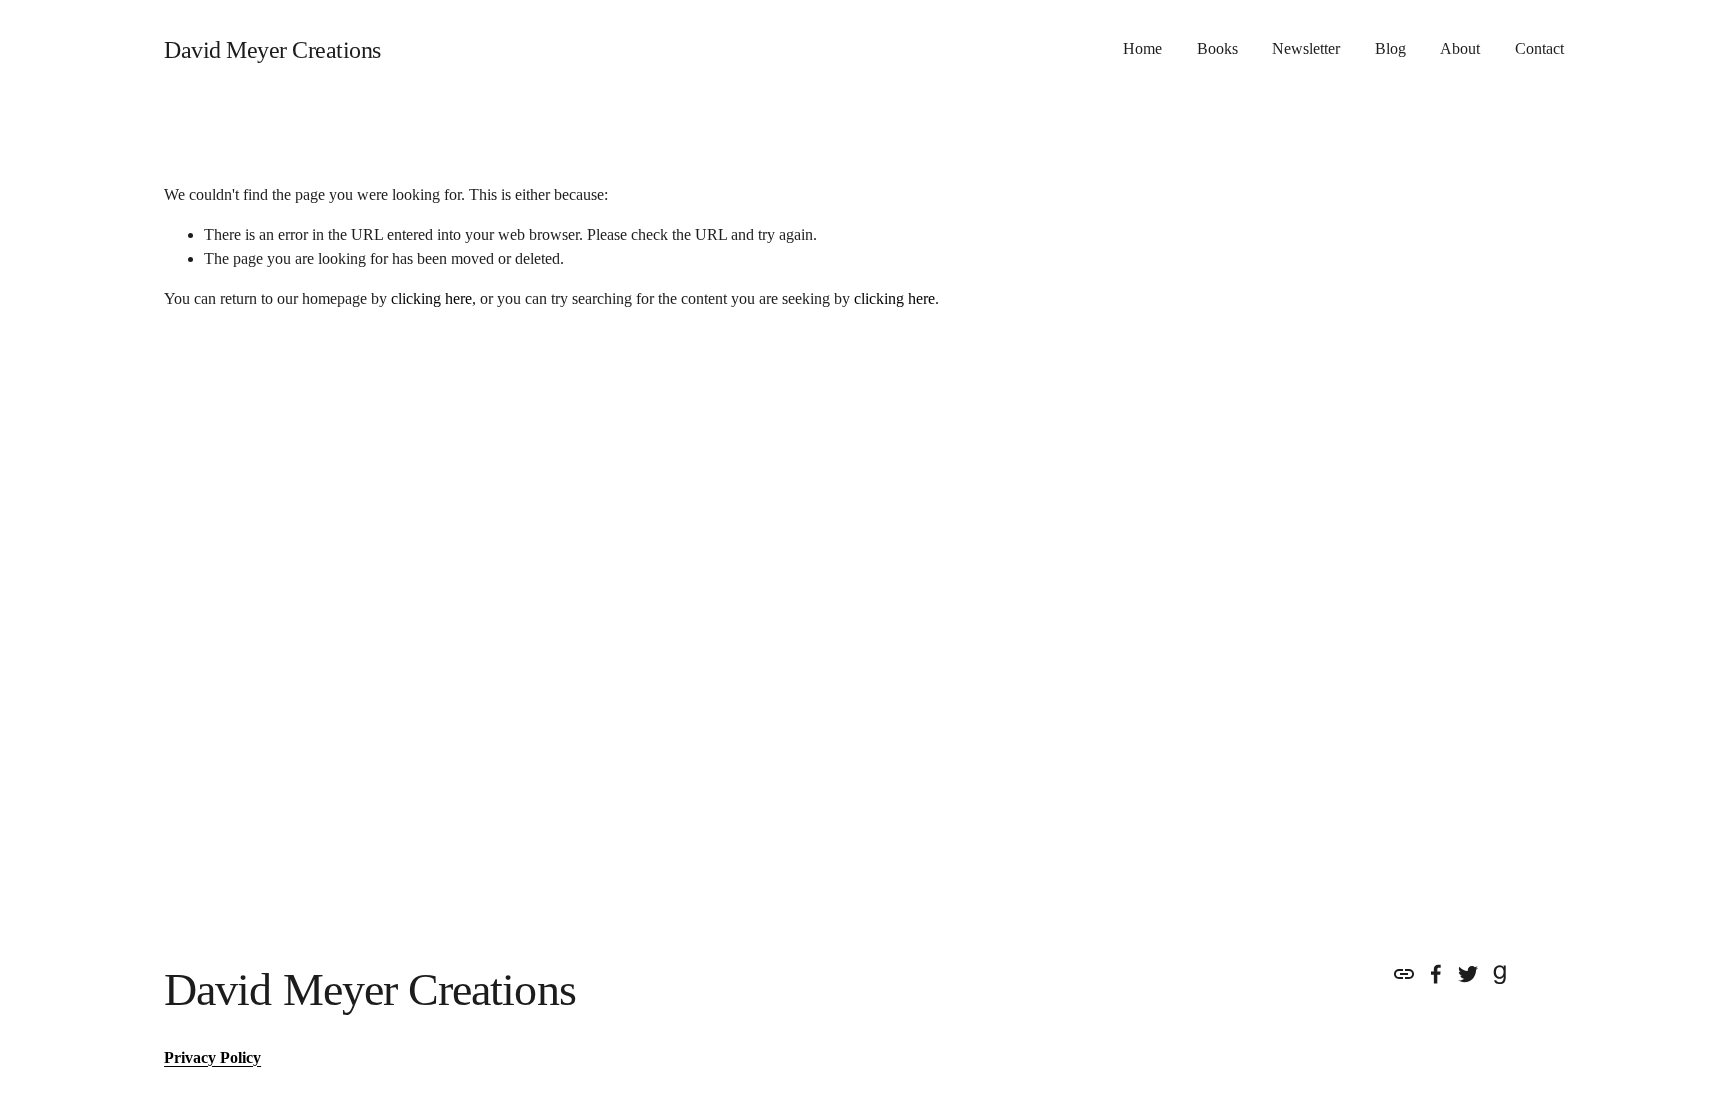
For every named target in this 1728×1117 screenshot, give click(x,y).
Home (1142, 48)
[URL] (1404, 974)
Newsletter (1306, 48)
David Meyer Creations (272, 49)
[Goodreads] (1500, 974)
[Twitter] (1468, 974)
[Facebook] (1436, 974)
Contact (1539, 48)
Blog (1390, 48)
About (1460, 48)
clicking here (431, 298)
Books (1217, 48)
